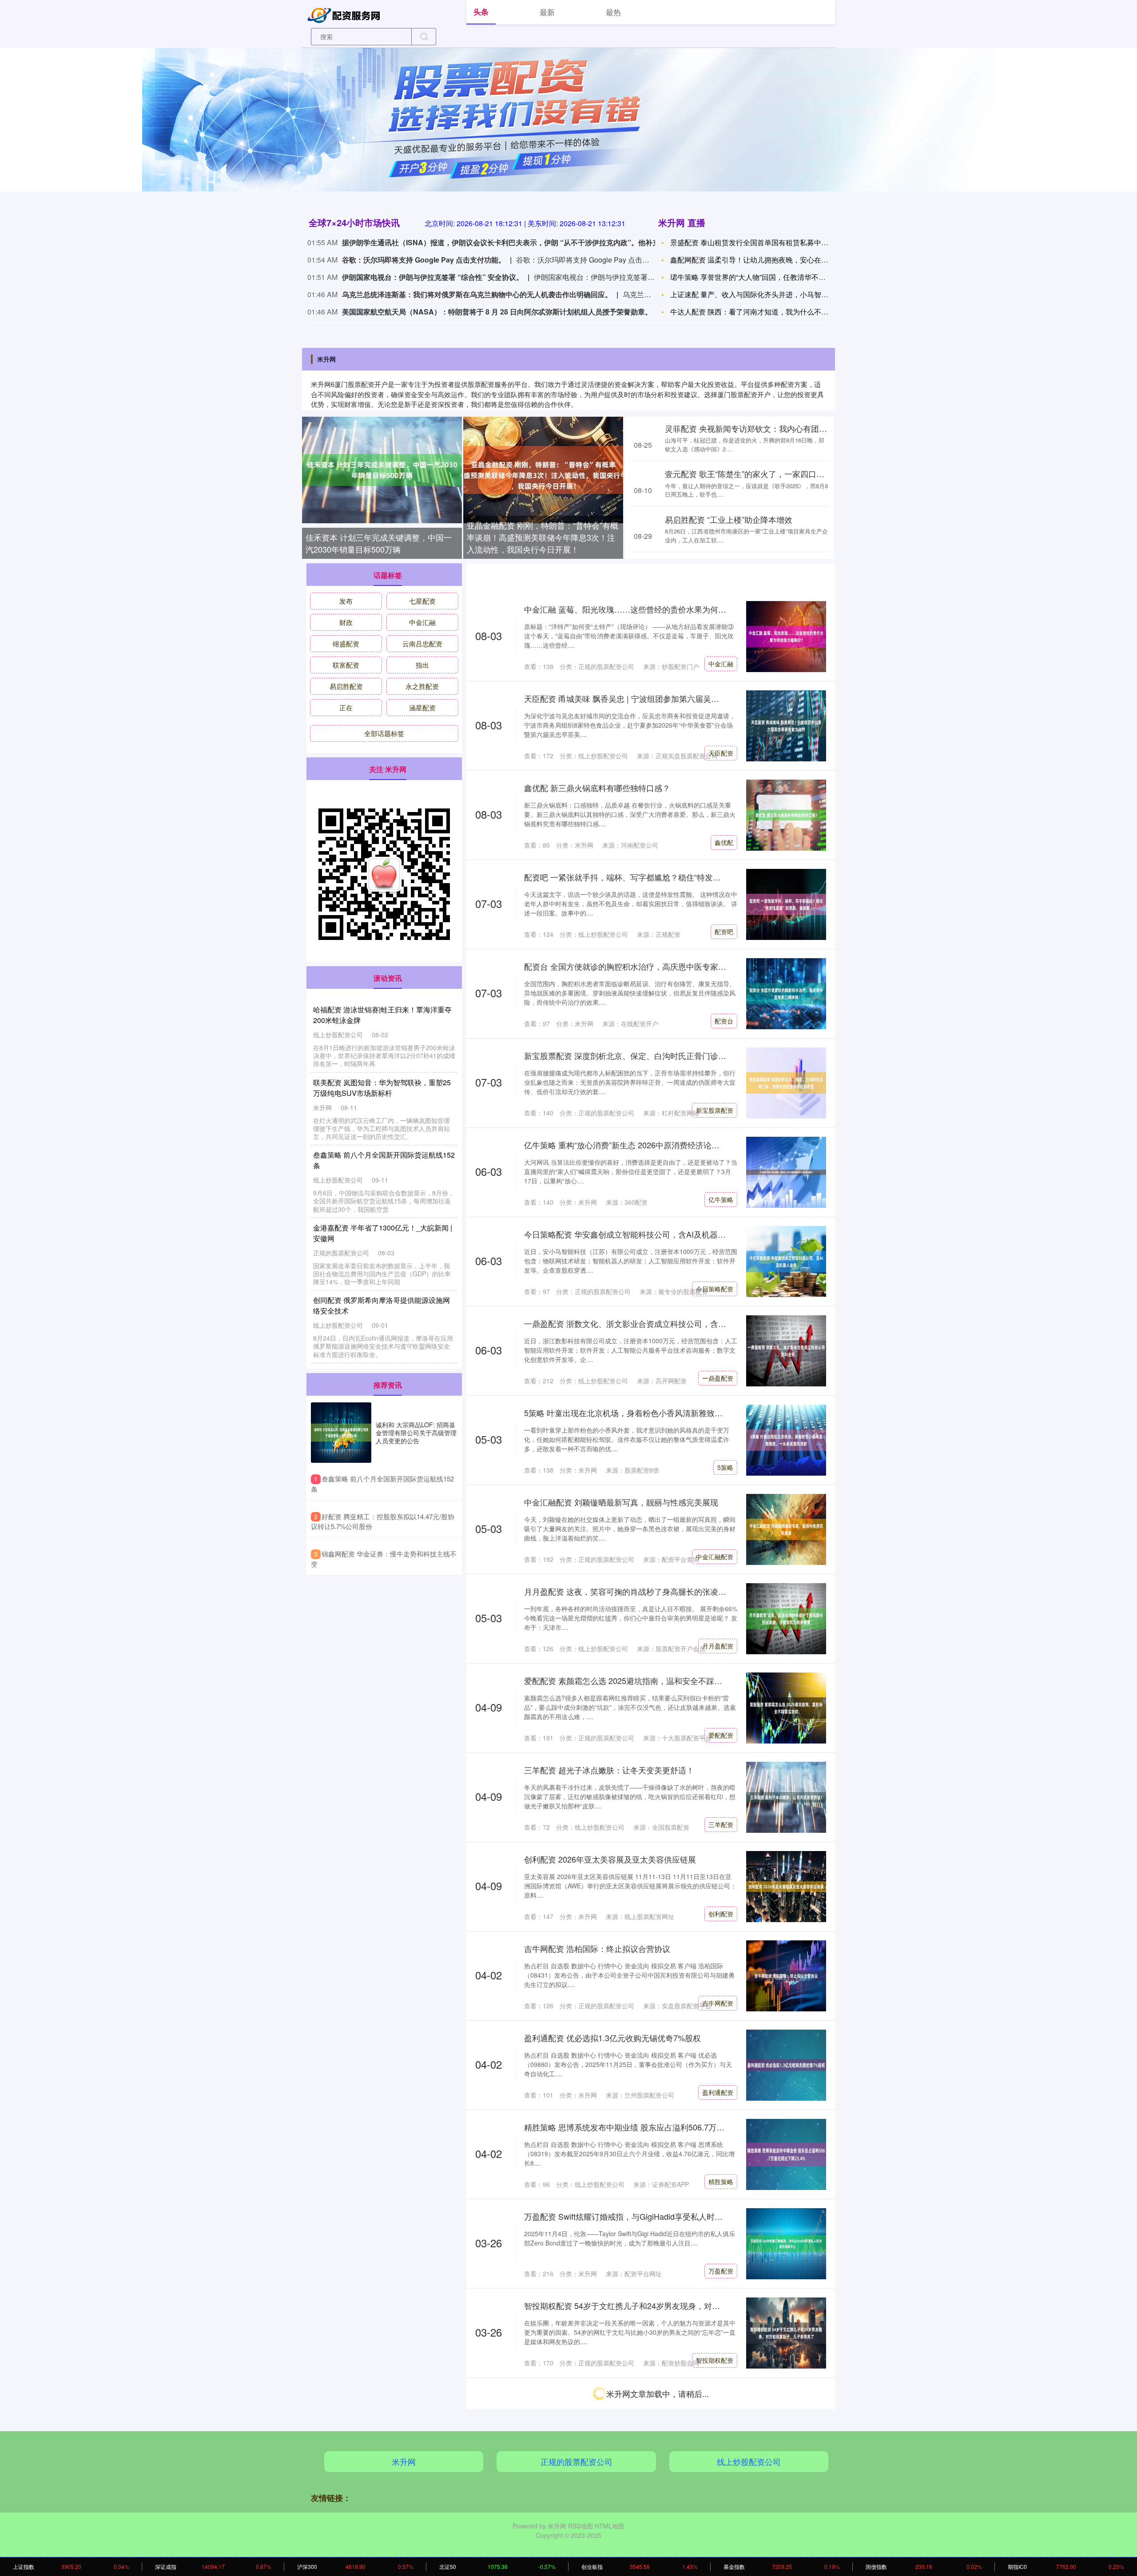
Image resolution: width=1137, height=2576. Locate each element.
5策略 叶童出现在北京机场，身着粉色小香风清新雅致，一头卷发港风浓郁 (655, 1413)
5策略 (725, 1467)
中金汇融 (721, 664)
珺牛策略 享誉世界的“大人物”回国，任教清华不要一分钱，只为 (769, 277)
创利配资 (721, 1914)
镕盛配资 (721, 2449)
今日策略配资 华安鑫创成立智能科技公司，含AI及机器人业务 (633, 1234)
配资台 (724, 1021)
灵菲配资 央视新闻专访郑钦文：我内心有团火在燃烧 (758, 428)
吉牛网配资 (718, 2003)
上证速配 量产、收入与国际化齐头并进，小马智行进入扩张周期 (771, 294)
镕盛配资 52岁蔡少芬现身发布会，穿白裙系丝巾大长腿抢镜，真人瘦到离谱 (658, 2395)
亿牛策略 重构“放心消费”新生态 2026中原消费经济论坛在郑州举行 (642, 1145)
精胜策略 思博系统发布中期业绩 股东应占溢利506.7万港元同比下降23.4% (656, 2127)
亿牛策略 (721, 1199)
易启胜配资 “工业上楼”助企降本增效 (729, 519)
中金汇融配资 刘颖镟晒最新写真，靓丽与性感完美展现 (621, 1502)
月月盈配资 (718, 1646)
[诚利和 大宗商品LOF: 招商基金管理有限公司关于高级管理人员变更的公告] (341, 1433)
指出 (422, 665)
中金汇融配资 (715, 1557)
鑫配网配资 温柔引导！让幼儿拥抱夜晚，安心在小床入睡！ (763, 260)
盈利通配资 (718, 2092)
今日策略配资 (715, 1289)
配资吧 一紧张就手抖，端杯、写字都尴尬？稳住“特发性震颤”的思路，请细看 (660, 877)
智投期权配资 (715, 2360)
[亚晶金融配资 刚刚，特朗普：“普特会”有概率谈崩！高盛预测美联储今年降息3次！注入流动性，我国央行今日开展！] (543, 470)
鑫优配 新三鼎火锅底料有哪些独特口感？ (597, 788)
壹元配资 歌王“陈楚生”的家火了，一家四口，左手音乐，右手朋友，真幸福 (797, 474)
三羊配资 (721, 1824)
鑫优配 (724, 842)
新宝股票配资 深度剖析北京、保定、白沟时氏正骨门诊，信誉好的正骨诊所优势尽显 (673, 1055)
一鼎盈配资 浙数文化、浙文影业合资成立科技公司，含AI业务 (633, 1323)
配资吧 (724, 932)
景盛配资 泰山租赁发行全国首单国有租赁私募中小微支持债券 (767, 242)
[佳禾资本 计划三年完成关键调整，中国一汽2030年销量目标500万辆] (382, 470)
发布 (346, 601)
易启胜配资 (346, 686)
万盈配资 (721, 2271)
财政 (346, 622)
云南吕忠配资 (422, 643)
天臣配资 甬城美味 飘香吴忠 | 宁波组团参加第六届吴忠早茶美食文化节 (650, 698)
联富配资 (346, 665)
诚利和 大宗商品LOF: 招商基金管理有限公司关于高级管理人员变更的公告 (416, 1433)
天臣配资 (721, 753)
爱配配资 (721, 1735)
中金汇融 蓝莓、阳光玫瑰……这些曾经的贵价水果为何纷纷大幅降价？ (649, 609)
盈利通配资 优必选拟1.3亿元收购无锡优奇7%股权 (612, 2038)
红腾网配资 (718, 2539)
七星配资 (422, 601)
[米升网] (346, 14)
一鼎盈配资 (718, 1378)
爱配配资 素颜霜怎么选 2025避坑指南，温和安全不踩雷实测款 (635, 1680)
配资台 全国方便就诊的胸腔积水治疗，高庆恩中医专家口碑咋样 (637, 966)
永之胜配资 (422, 686)
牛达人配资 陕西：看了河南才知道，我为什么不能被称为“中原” (769, 312)
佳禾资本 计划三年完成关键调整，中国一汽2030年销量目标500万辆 (379, 543)
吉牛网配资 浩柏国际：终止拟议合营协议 (597, 1948)
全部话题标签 (384, 733)
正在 (346, 707)
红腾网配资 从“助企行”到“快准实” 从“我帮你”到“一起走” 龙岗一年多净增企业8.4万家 (672, 2484)
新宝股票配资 (715, 1110)
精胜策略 (721, 2182)
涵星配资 (422, 707)
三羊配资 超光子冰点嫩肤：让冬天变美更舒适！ (609, 1770)
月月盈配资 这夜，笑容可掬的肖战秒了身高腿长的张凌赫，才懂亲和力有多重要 (665, 1591)
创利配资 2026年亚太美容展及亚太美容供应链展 (610, 1859)
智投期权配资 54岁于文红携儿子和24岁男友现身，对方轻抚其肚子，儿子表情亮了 (670, 2305)
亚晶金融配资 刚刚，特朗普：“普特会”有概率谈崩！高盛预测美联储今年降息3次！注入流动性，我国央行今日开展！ (543, 537)
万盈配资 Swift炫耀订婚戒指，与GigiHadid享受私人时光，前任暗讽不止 (651, 2216)
